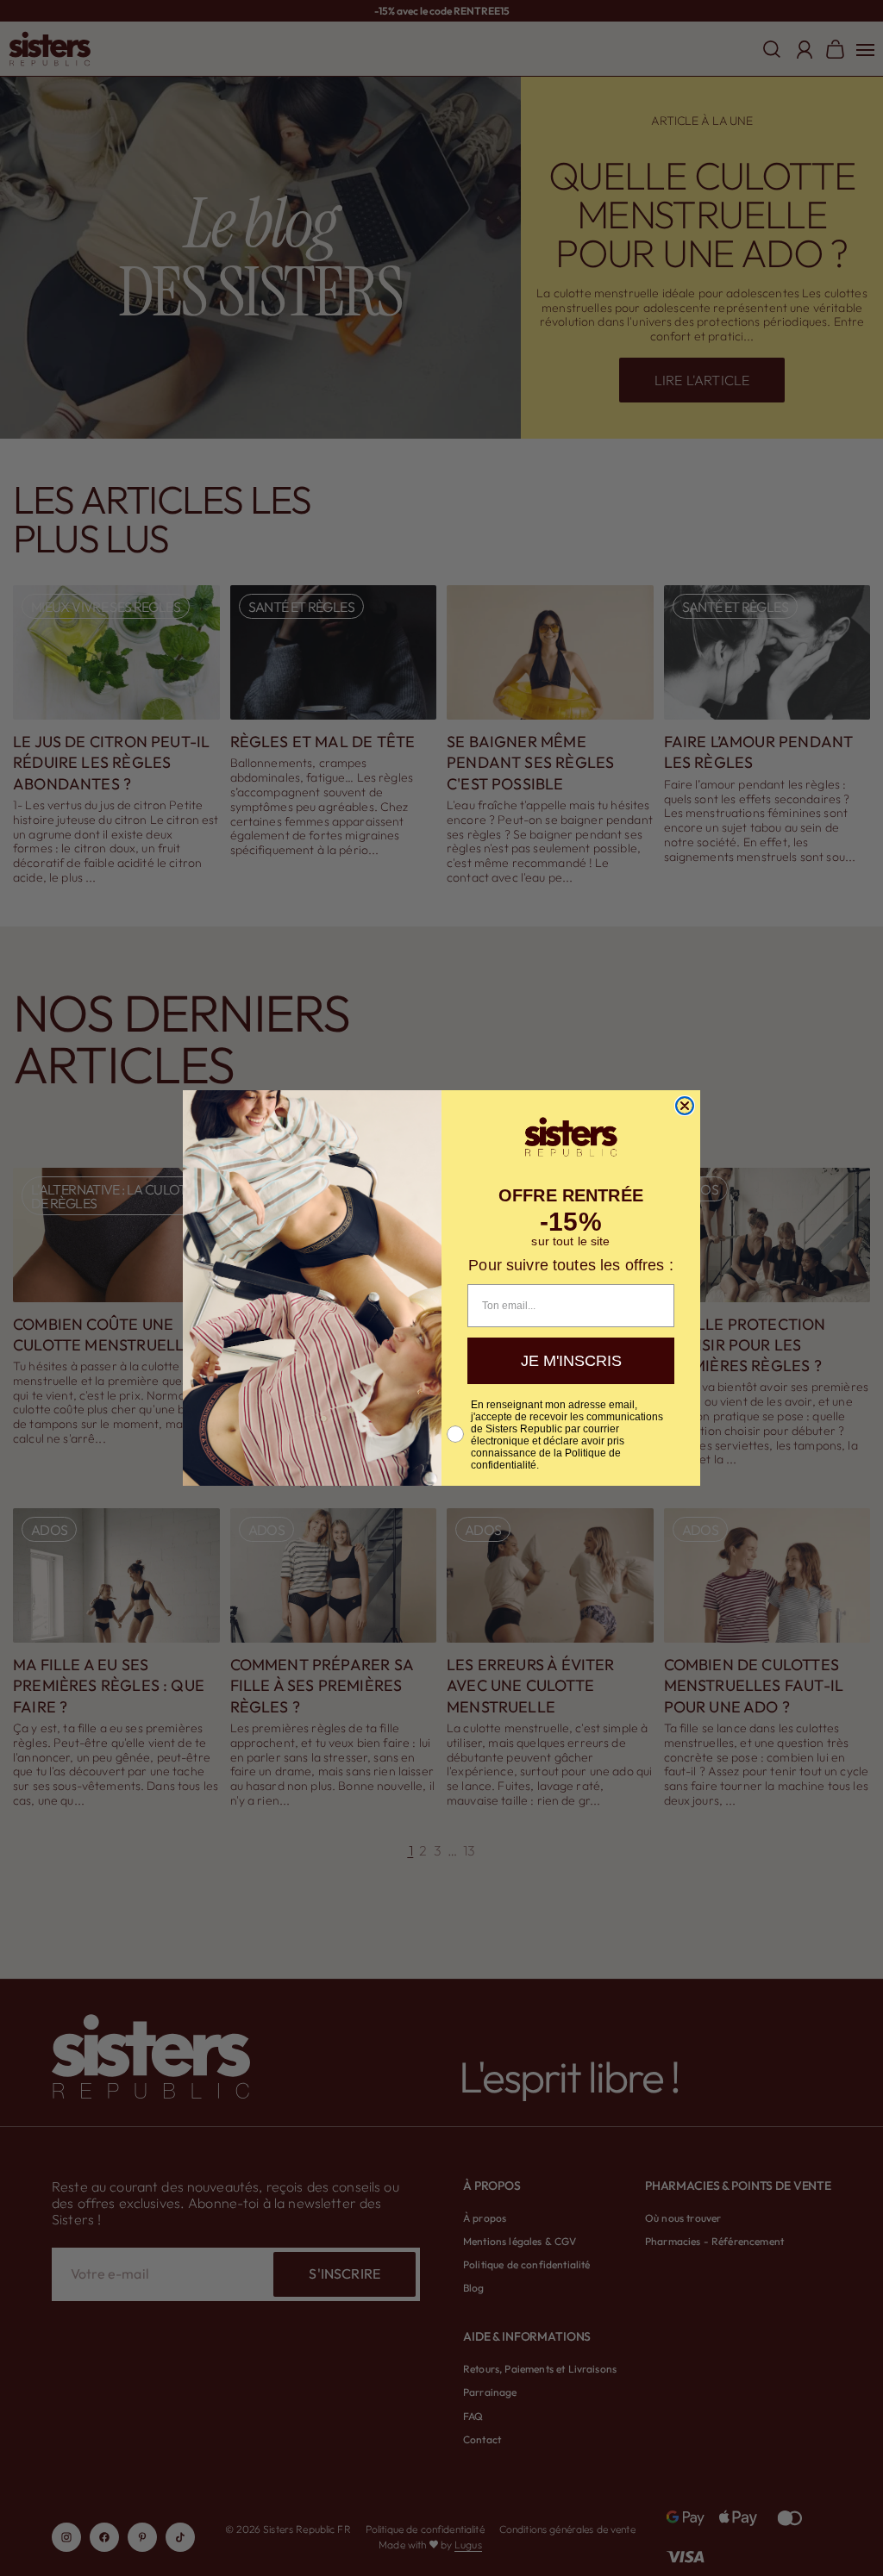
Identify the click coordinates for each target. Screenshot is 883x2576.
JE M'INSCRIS (571, 1361)
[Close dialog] (685, 1106)
